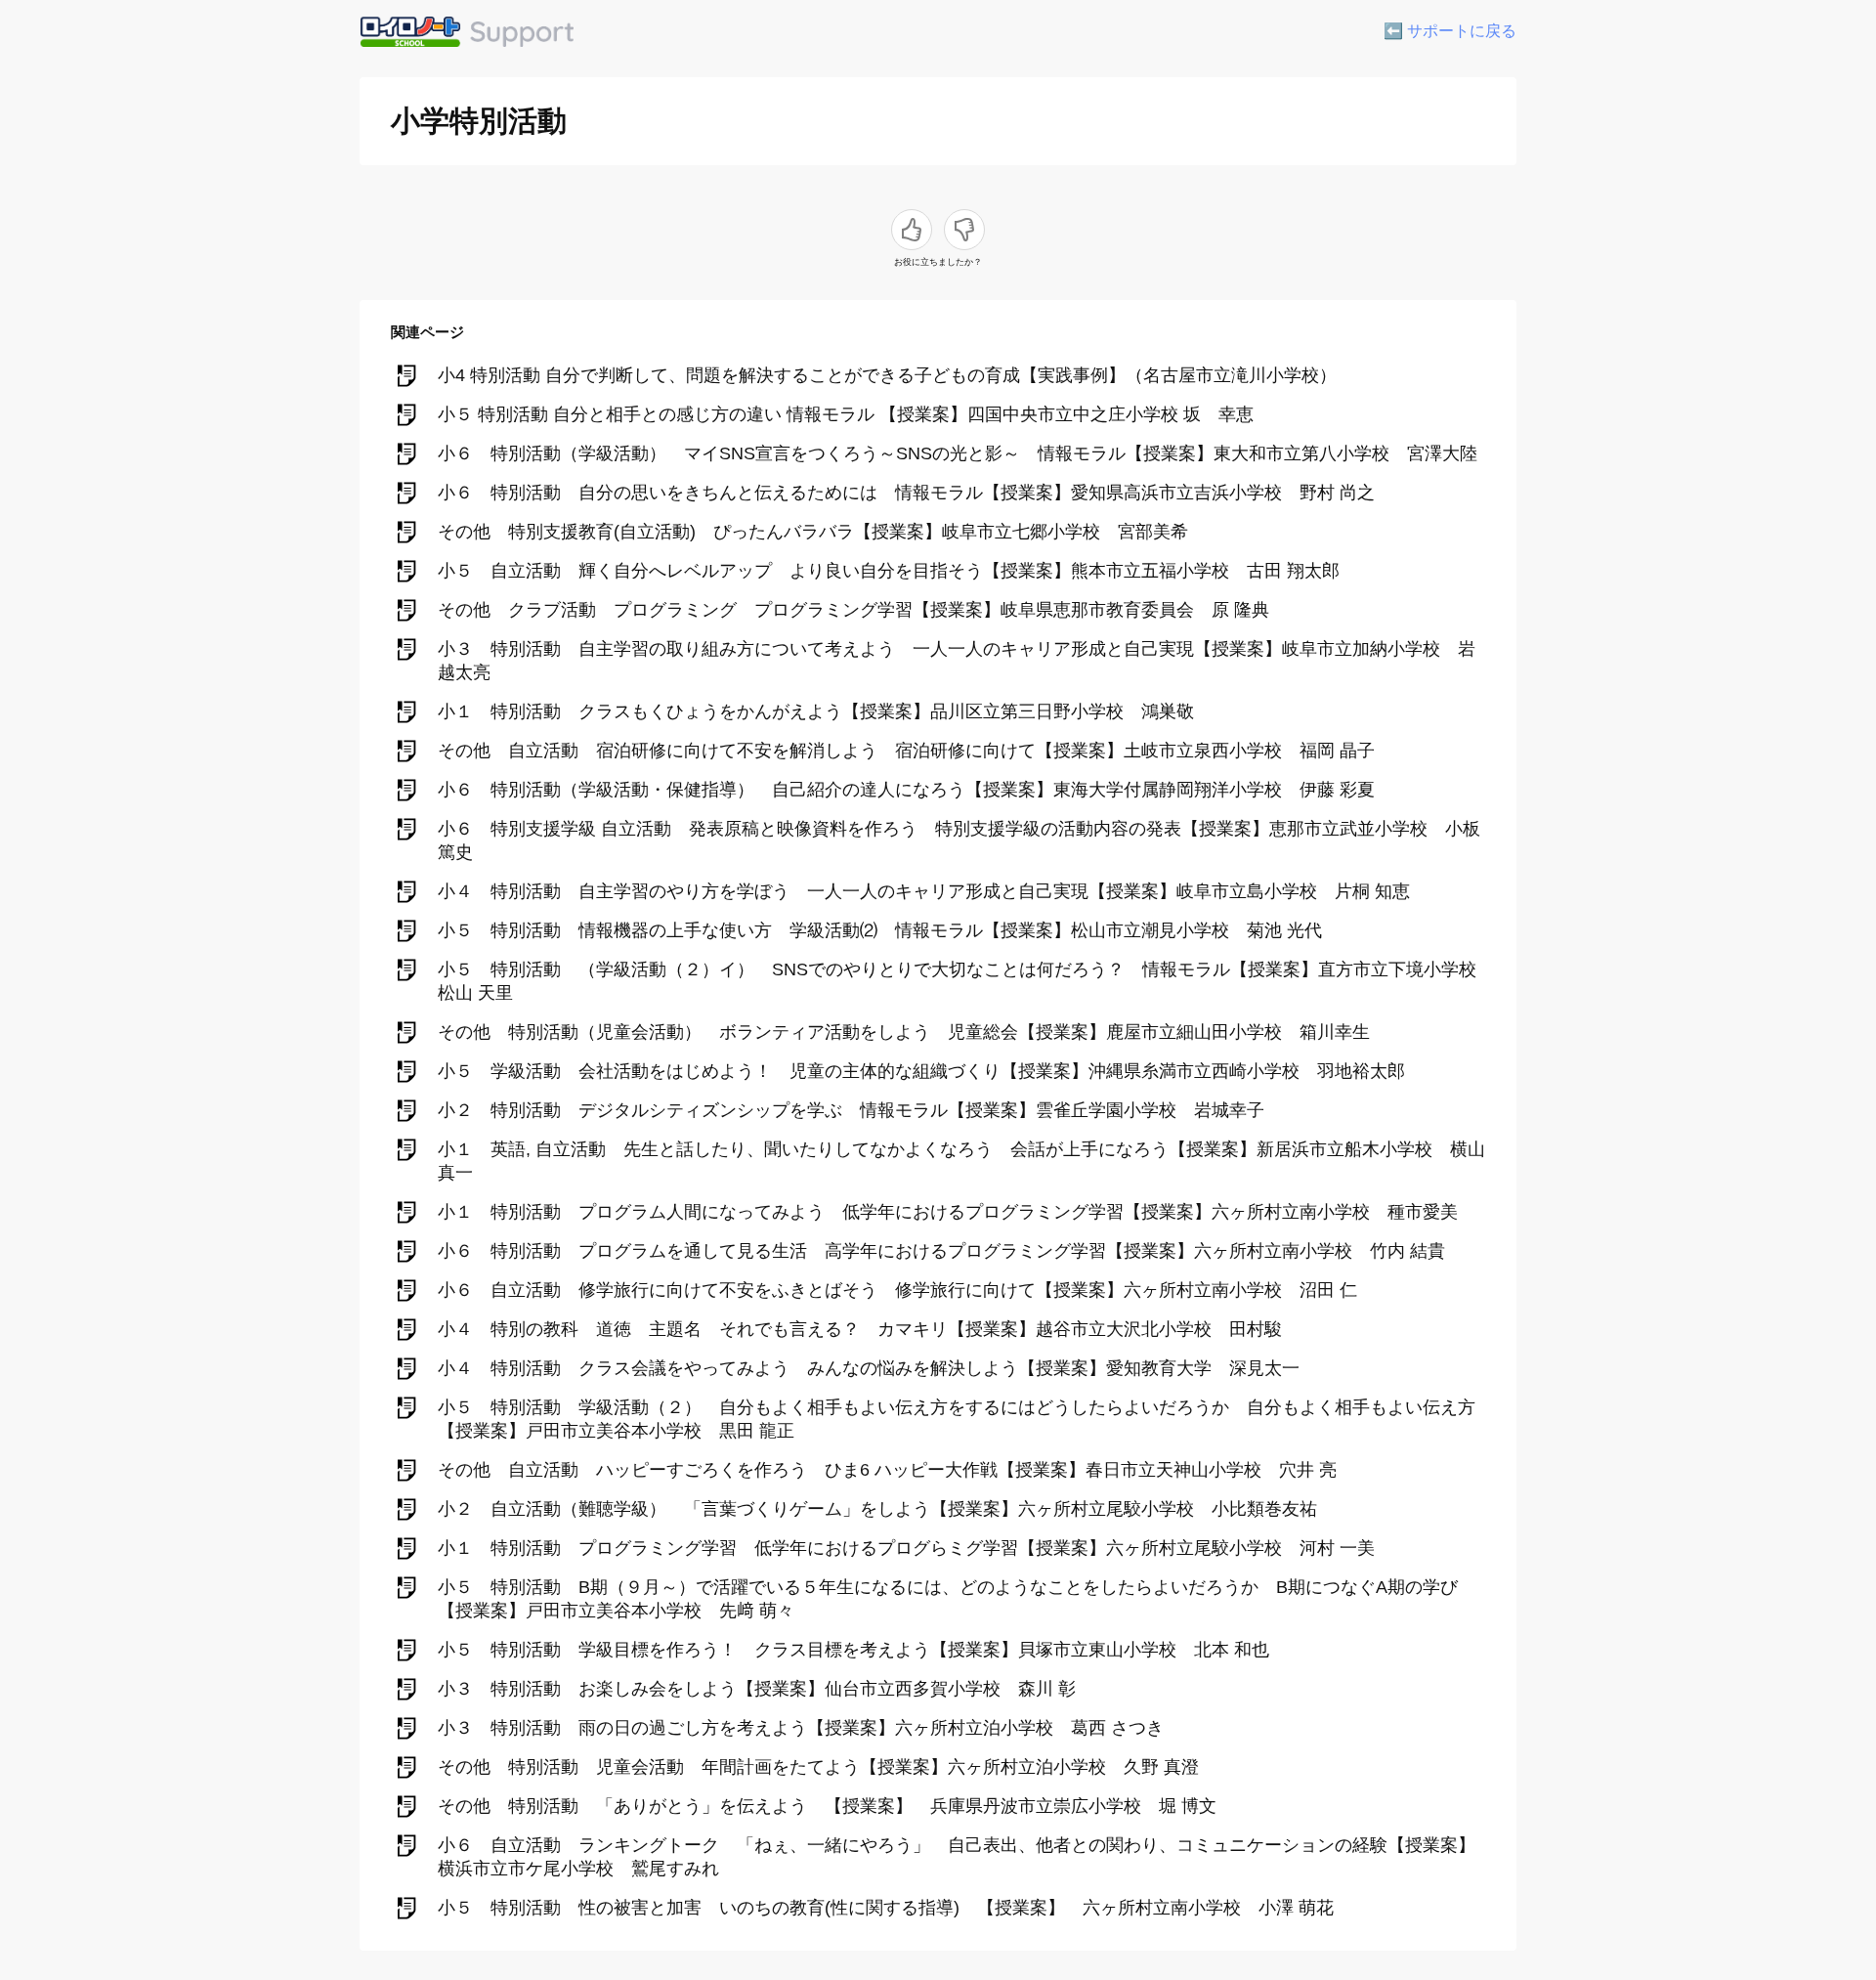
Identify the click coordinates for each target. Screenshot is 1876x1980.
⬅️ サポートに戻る (1450, 31)
